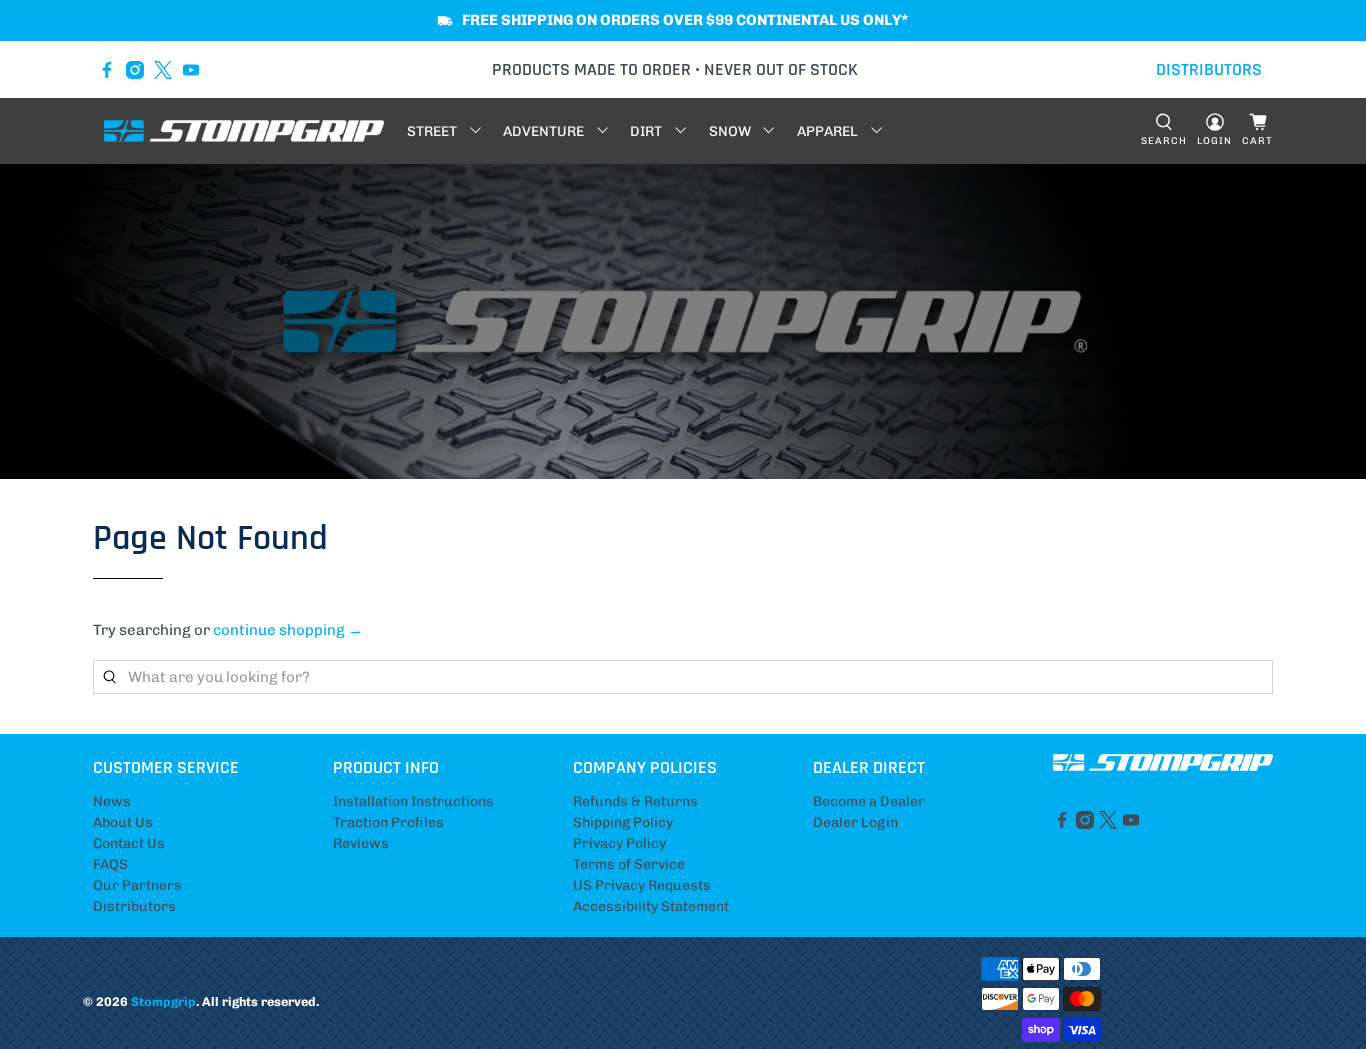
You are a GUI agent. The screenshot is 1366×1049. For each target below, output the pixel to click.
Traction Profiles (388, 822)
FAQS (110, 864)
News (112, 801)
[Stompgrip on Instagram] (135, 70)
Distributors (134, 906)
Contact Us (129, 843)
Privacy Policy (619, 843)
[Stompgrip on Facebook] (107, 70)
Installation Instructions (413, 801)
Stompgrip (163, 1001)
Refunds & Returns (635, 801)
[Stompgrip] (244, 131)
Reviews (361, 843)
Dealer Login (855, 822)
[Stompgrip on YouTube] (191, 70)
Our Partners (137, 885)
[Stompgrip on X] (163, 70)
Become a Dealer (869, 801)
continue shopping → (288, 630)
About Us (123, 822)
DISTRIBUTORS (1209, 69)
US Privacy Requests (642, 885)
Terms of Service (629, 864)
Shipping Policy (623, 822)
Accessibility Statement (651, 906)
